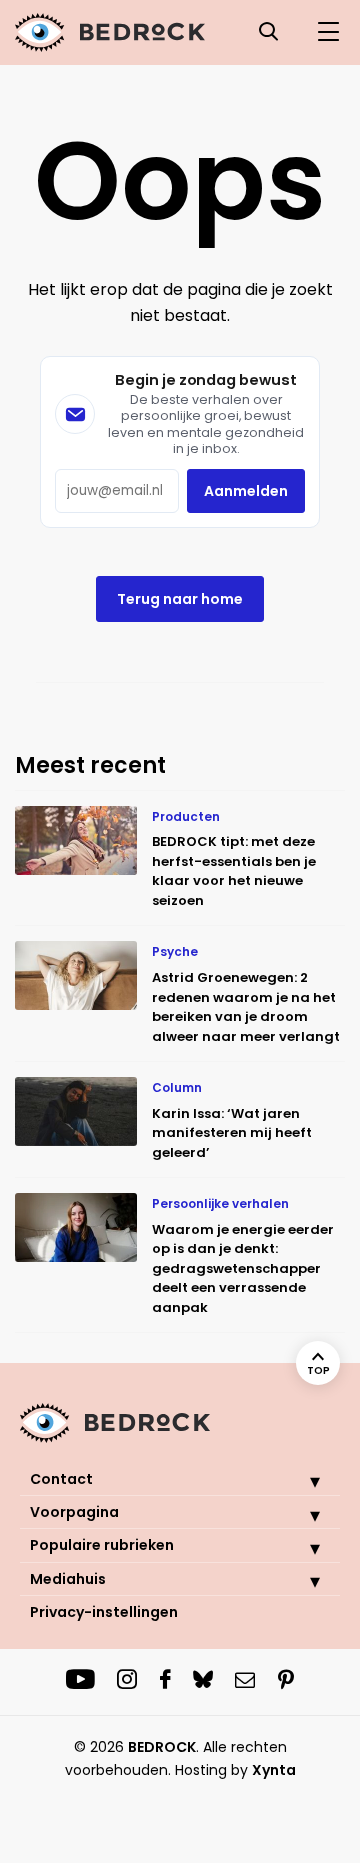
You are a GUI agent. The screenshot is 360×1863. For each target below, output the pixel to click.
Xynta (274, 1770)
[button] (300, 1481)
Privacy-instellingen (104, 1612)
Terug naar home (180, 599)
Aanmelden (246, 491)
